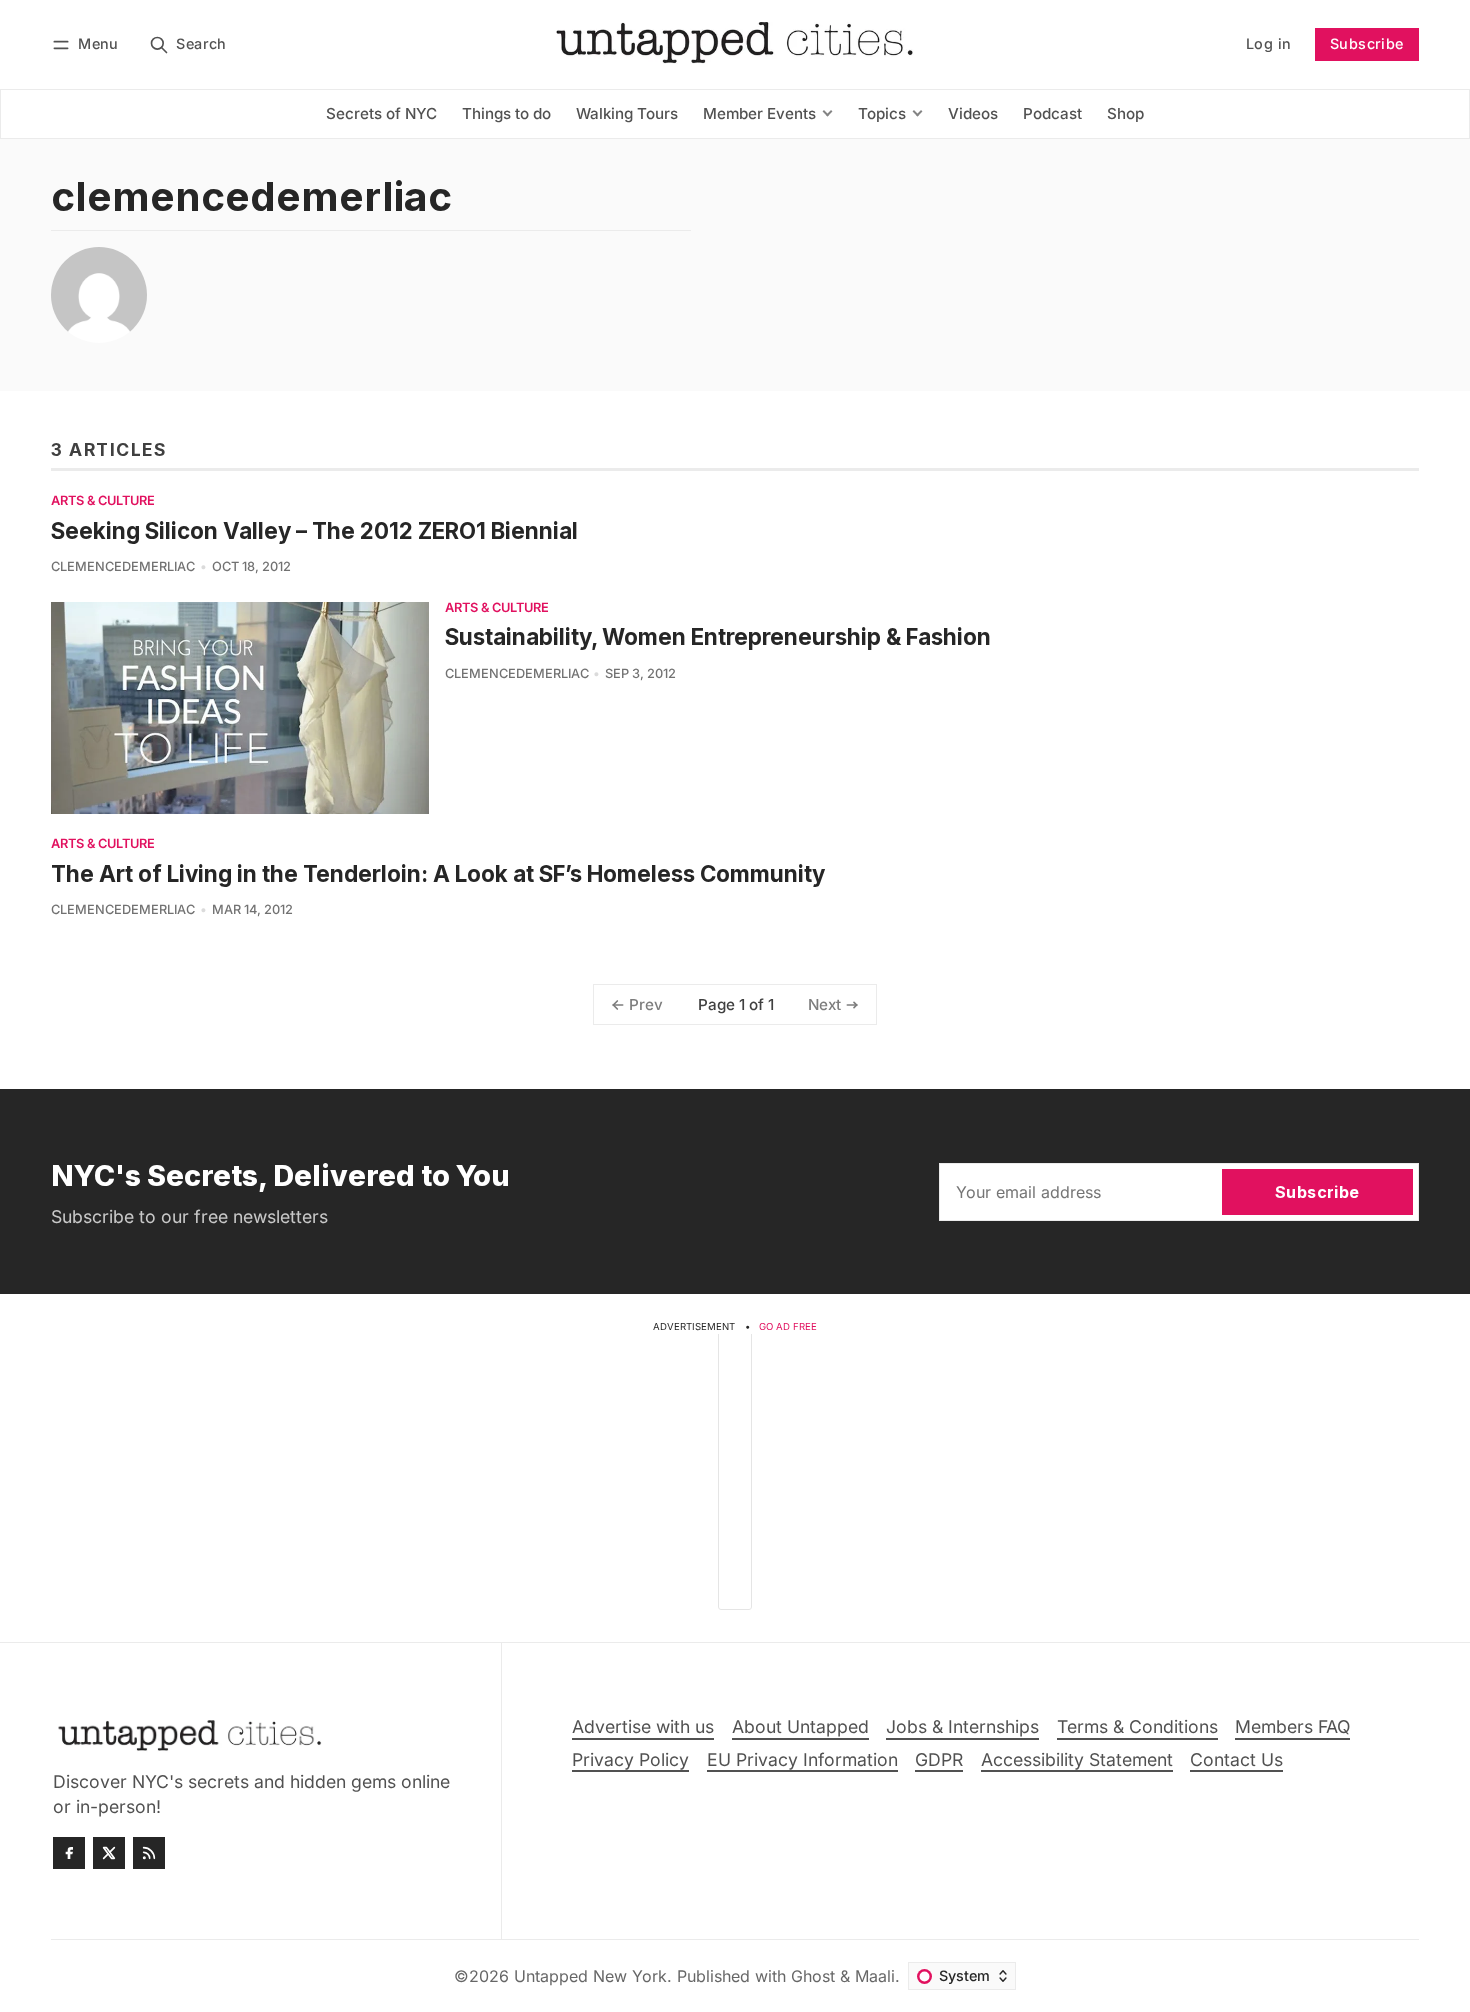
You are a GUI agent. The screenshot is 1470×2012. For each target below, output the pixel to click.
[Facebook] (69, 1853)
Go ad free (788, 1326)
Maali (875, 1976)
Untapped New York (590, 1976)
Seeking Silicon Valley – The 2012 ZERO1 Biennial (314, 530)
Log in (1268, 43)
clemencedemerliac (123, 566)
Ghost (813, 1976)
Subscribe (1367, 43)
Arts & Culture (103, 501)
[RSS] (149, 1853)
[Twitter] (109, 1853)
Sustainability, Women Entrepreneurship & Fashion (718, 636)
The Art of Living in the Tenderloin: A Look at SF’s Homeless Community (438, 873)
